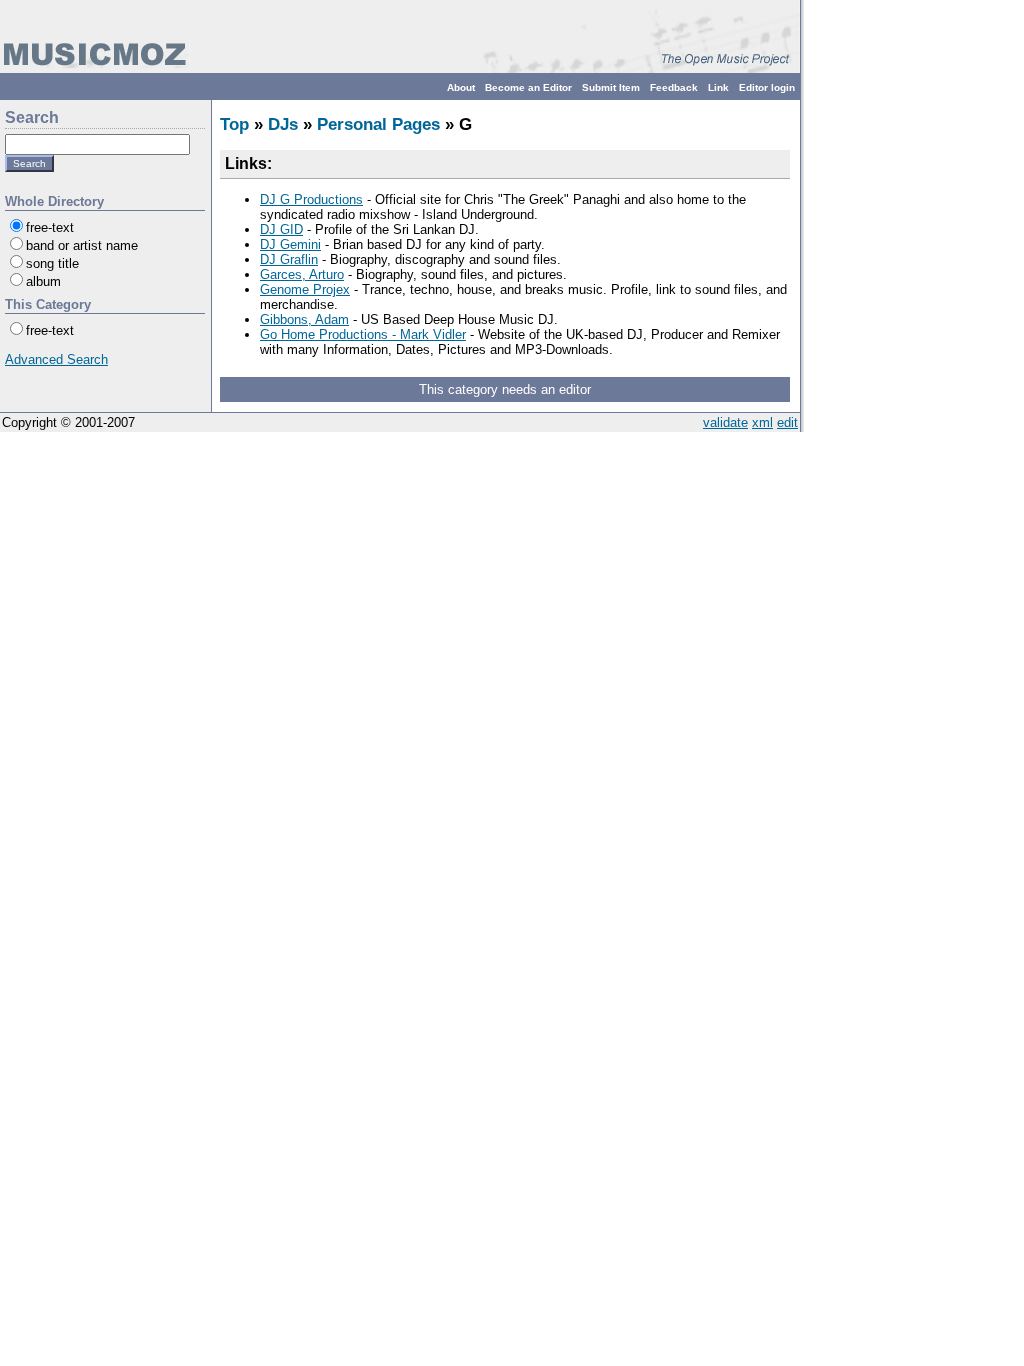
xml (762, 422)
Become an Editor (528, 87)
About (461, 87)
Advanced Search (56, 359)
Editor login (767, 87)
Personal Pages (378, 124)
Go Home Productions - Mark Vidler (363, 334)
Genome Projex (305, 289)
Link (718, 87)
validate (725, 422)
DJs (283, 124)
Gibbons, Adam (304, 319)
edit (787, 422)
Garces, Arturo (302, 274)
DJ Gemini (290, 244)
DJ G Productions (311, 199)
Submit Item (611, 87)
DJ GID (281, 229)
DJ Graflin (289, 259)
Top (234, 124)
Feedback (674, 87)
